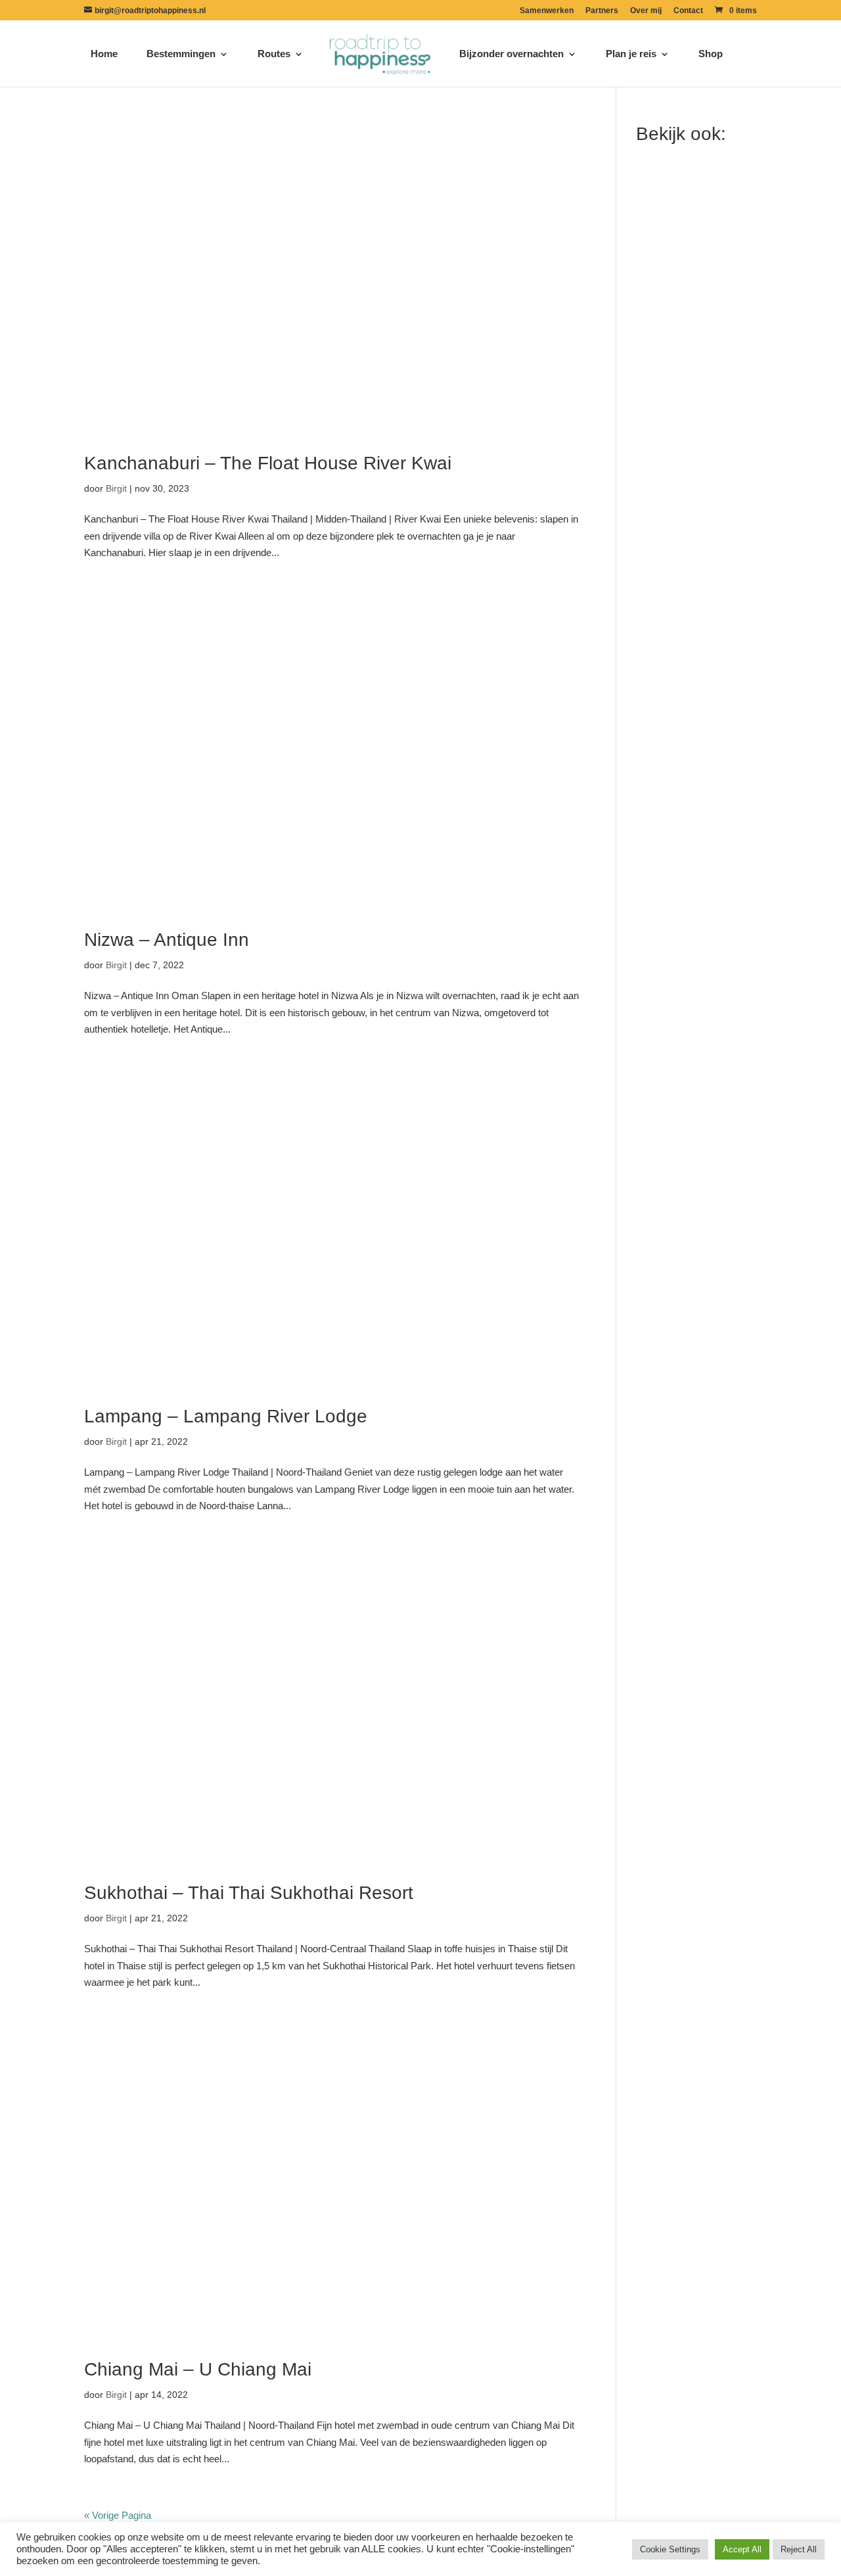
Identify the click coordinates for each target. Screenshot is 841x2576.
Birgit (116, 488)
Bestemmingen (181, 54)
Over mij (646, 11)
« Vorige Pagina (118, 2515)
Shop (711, 54)
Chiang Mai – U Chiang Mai (198, 2369)
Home (104, 54)
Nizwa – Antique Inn (167, 940)
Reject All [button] (799, 2549)
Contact (688, 11)
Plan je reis (631, 54)
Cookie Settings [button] (670, 2549)
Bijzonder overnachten (511, 54)
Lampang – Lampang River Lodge (226, 1416)
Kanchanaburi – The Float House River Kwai (268, 463)
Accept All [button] (742, 2549)
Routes (274, 54)
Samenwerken (547, 11)
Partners (602, 11)
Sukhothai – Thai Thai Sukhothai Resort (249, 1893)
